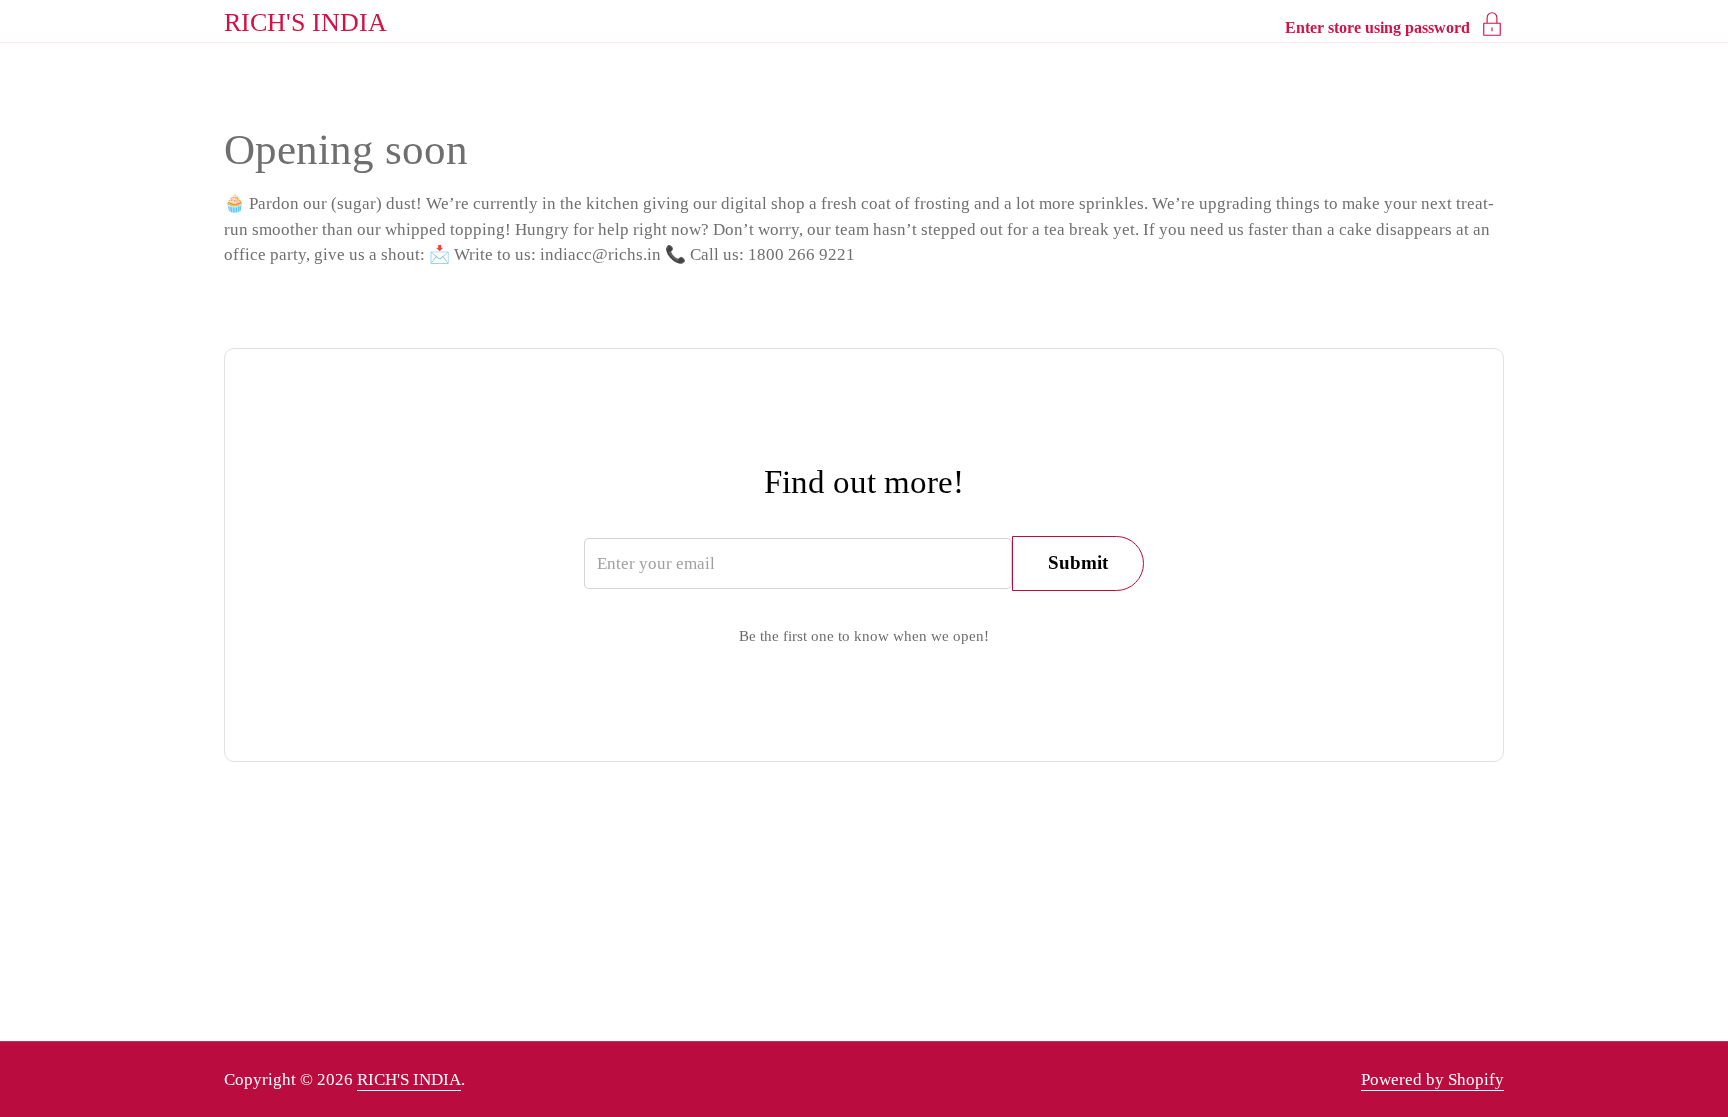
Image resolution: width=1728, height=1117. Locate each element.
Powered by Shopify (1432, 1079)
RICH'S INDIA (305, 22)
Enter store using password (1377, 27)
